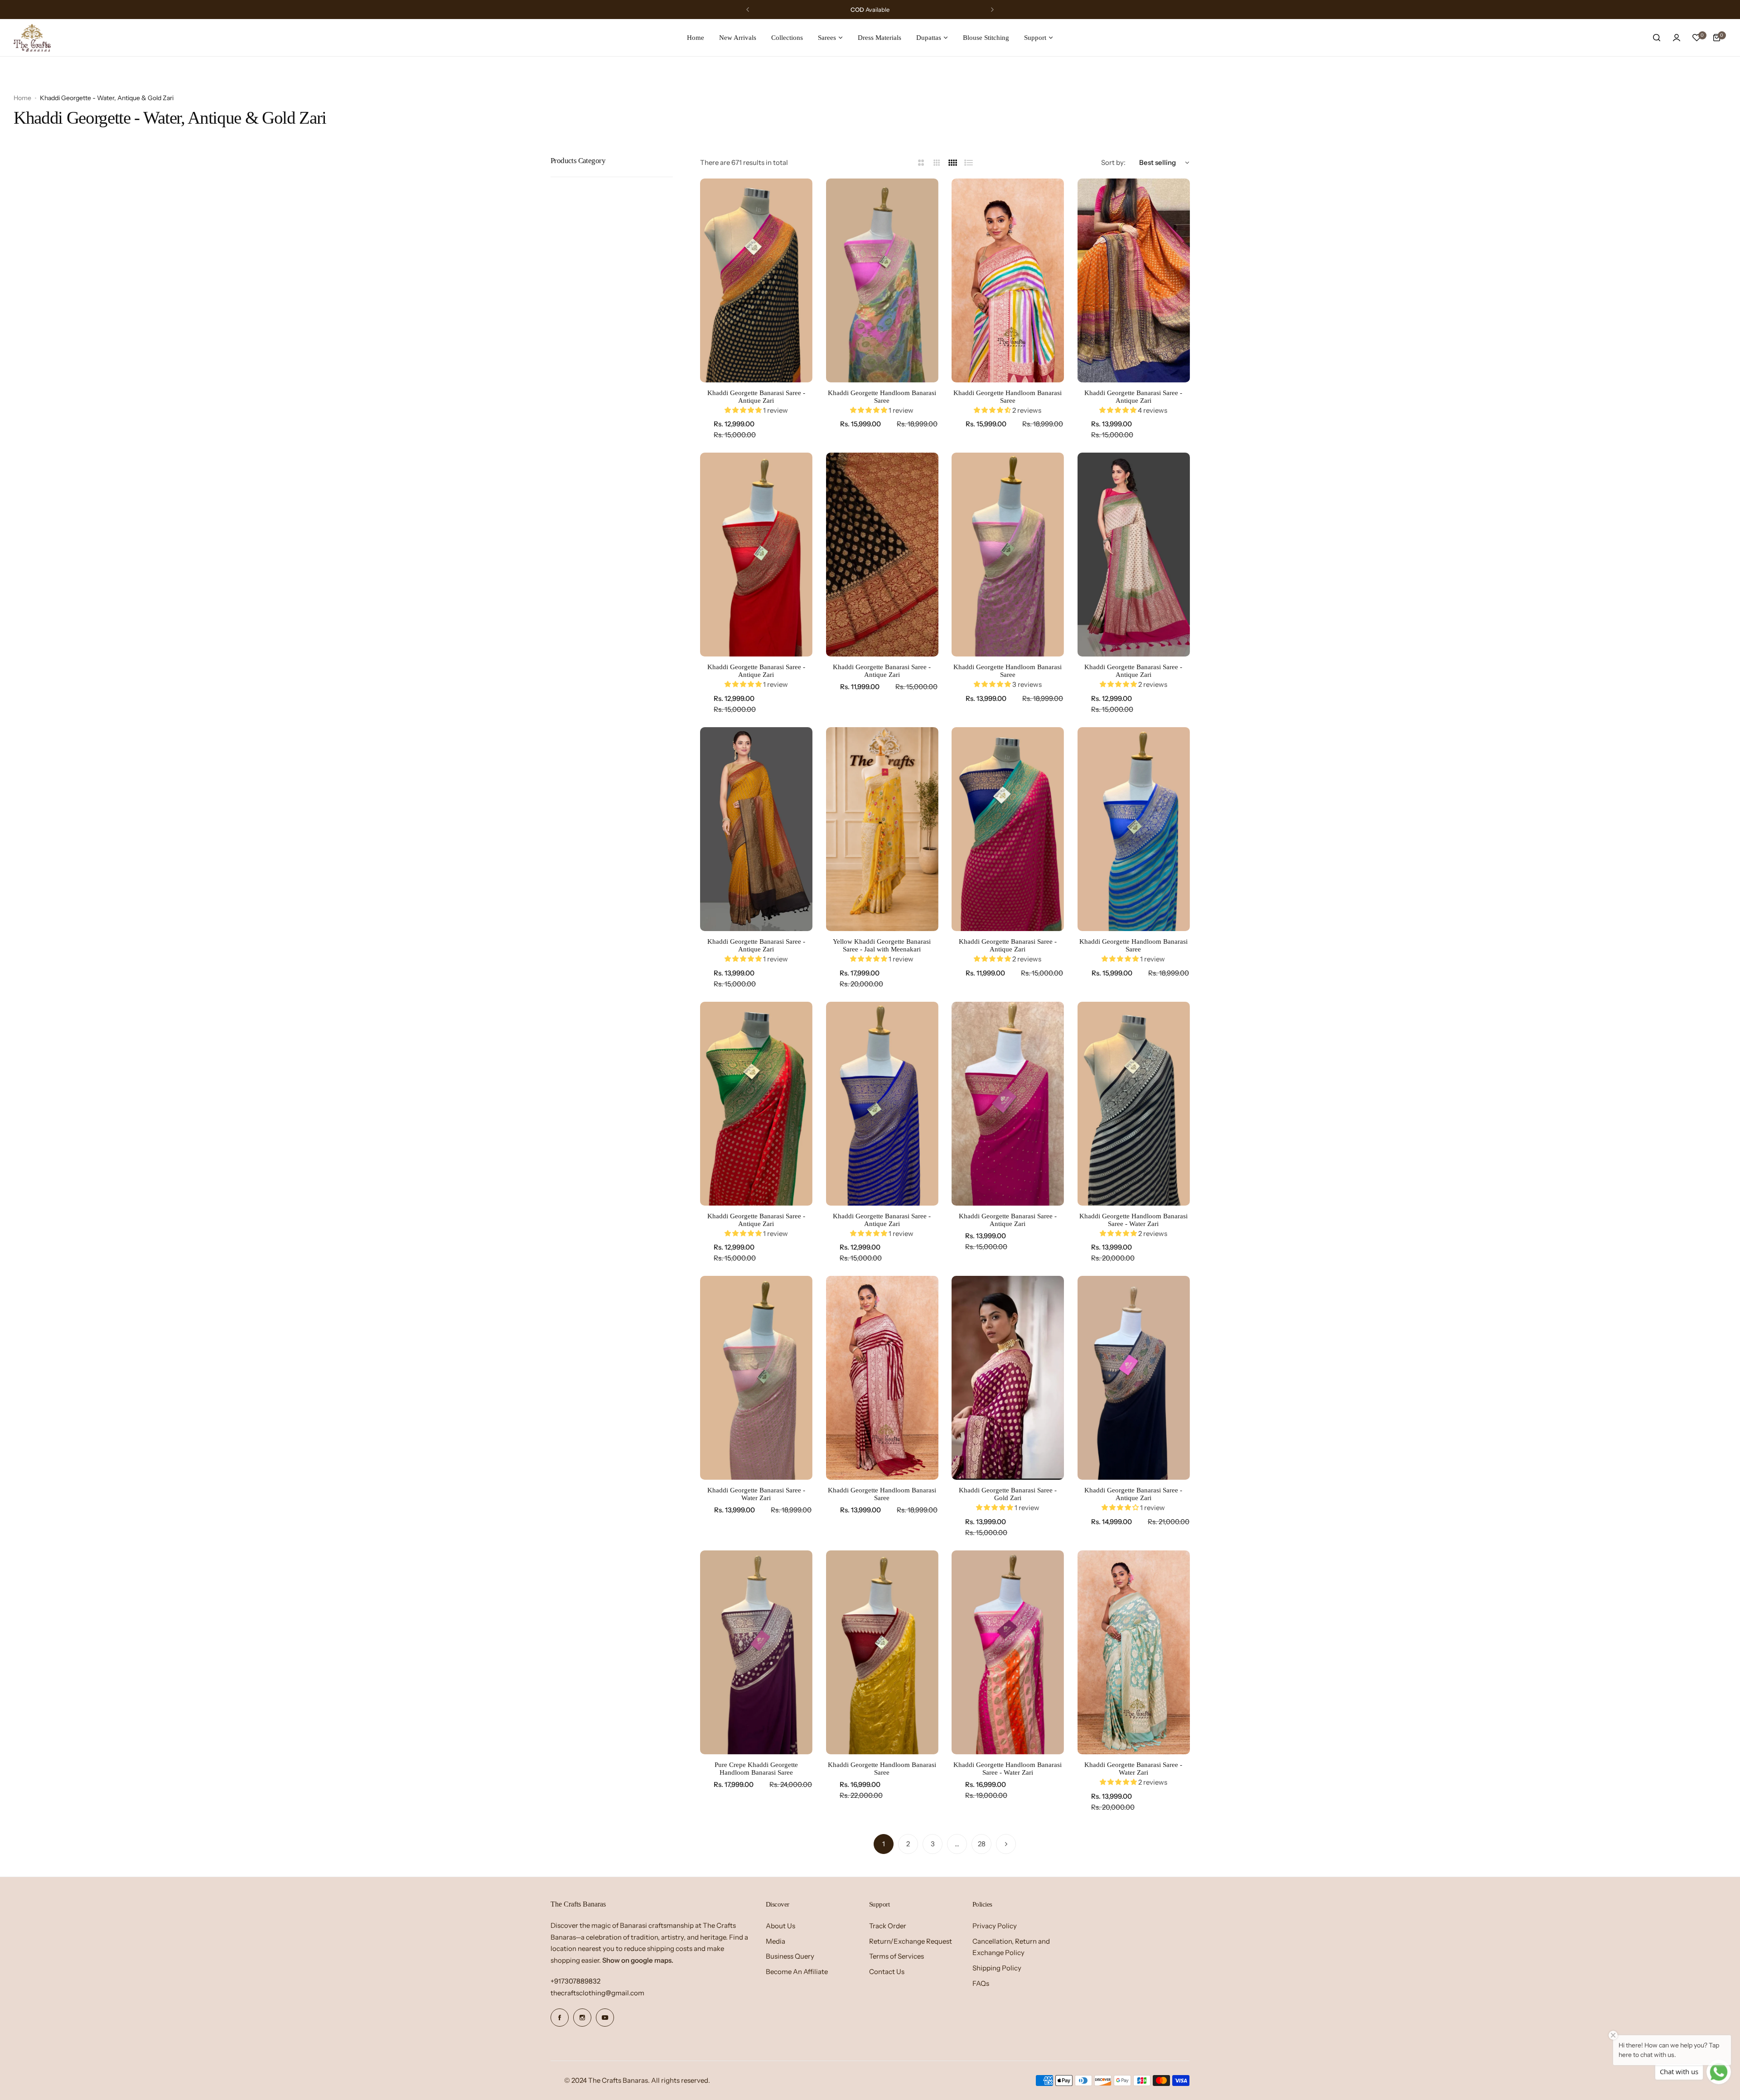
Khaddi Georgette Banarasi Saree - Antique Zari (756, 397)
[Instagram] (582, 2018)
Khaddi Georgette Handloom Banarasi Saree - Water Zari (1133, 1220)
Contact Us (887, 1972)
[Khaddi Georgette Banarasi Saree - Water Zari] (756, 1378)
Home (22, 98)
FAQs (981, 1983)
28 (982, 1844)
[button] (748, 10)
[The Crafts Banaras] (32, 38)
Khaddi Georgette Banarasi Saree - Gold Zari (1008, 1494)
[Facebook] (560, 2018)
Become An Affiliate (797, 1972)
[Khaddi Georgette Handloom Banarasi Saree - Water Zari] (1134, 1104)
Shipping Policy (997, 1968)
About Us (781, 1926)
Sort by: (1113, 162)
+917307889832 (575, 1981)
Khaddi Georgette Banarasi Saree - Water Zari (756, 1494)
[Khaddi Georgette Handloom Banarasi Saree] (882, 280)
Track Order (888, 1926)
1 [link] (884, 1844)
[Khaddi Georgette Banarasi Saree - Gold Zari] (1008, 1378)
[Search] (1657, 38)
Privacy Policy (995, 1926)
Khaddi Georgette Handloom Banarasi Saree (882, 397)
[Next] (1006, 1844)
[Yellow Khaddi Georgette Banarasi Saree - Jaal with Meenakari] (882, 829)
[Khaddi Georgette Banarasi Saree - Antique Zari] (756, 280)
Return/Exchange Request (911, 1941)
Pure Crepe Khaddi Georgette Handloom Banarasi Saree (756, 1769)
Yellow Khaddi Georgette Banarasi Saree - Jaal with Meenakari (882, 945)
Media (776, 1941)
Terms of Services (897, 1956)
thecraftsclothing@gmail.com (597, 1993)
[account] (1677, 38)
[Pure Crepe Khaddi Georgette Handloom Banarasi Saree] (756, 1652)
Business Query (790, 1956)
